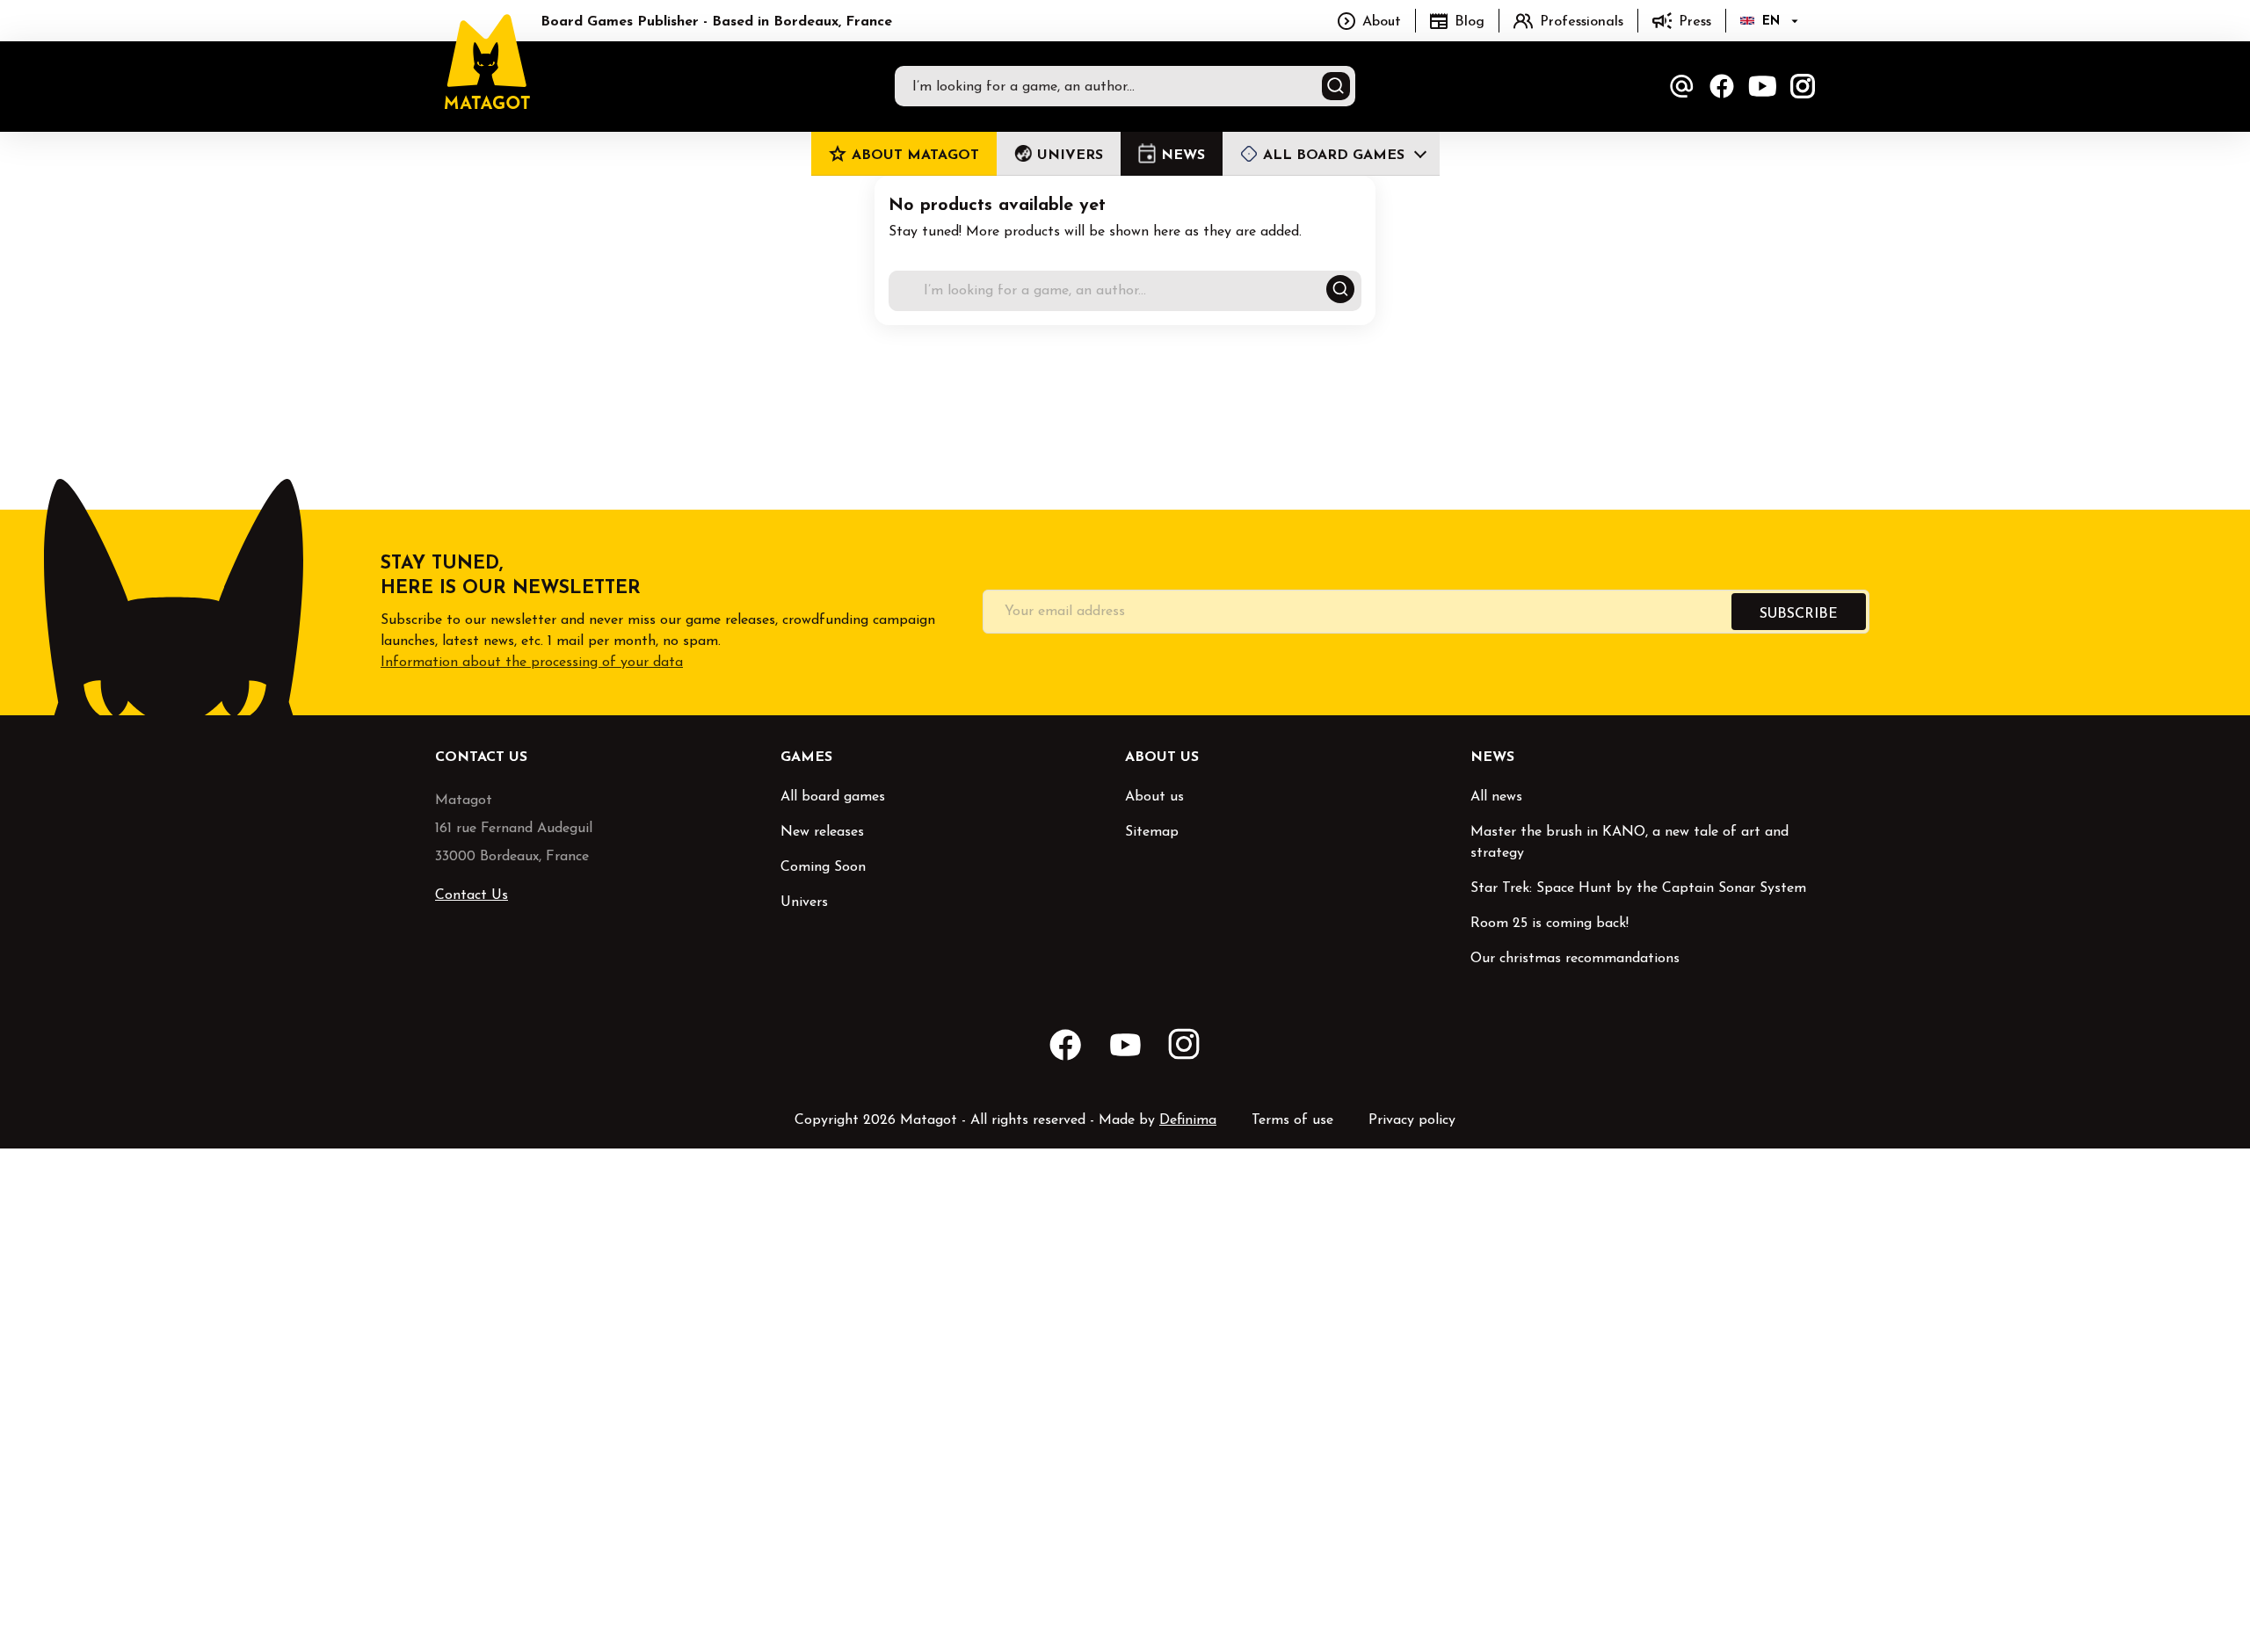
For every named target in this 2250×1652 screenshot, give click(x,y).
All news (1496, 797)
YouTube (1762, 86)
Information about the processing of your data (532, 663)
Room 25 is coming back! (1550, 924)
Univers (804, 902)
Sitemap (1152, 832)
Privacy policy (1412, 1120)
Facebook (1722, 86)
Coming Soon (823, 867)
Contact (1681, 86)
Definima (1188, 1120)
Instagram (1803, 86)
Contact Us (472, 895)
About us (1154, 797)
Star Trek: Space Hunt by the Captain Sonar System (1638, 888)
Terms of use (1292, 1120)
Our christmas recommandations (1575, 959)
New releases (822, 832)
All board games (833, 797)
